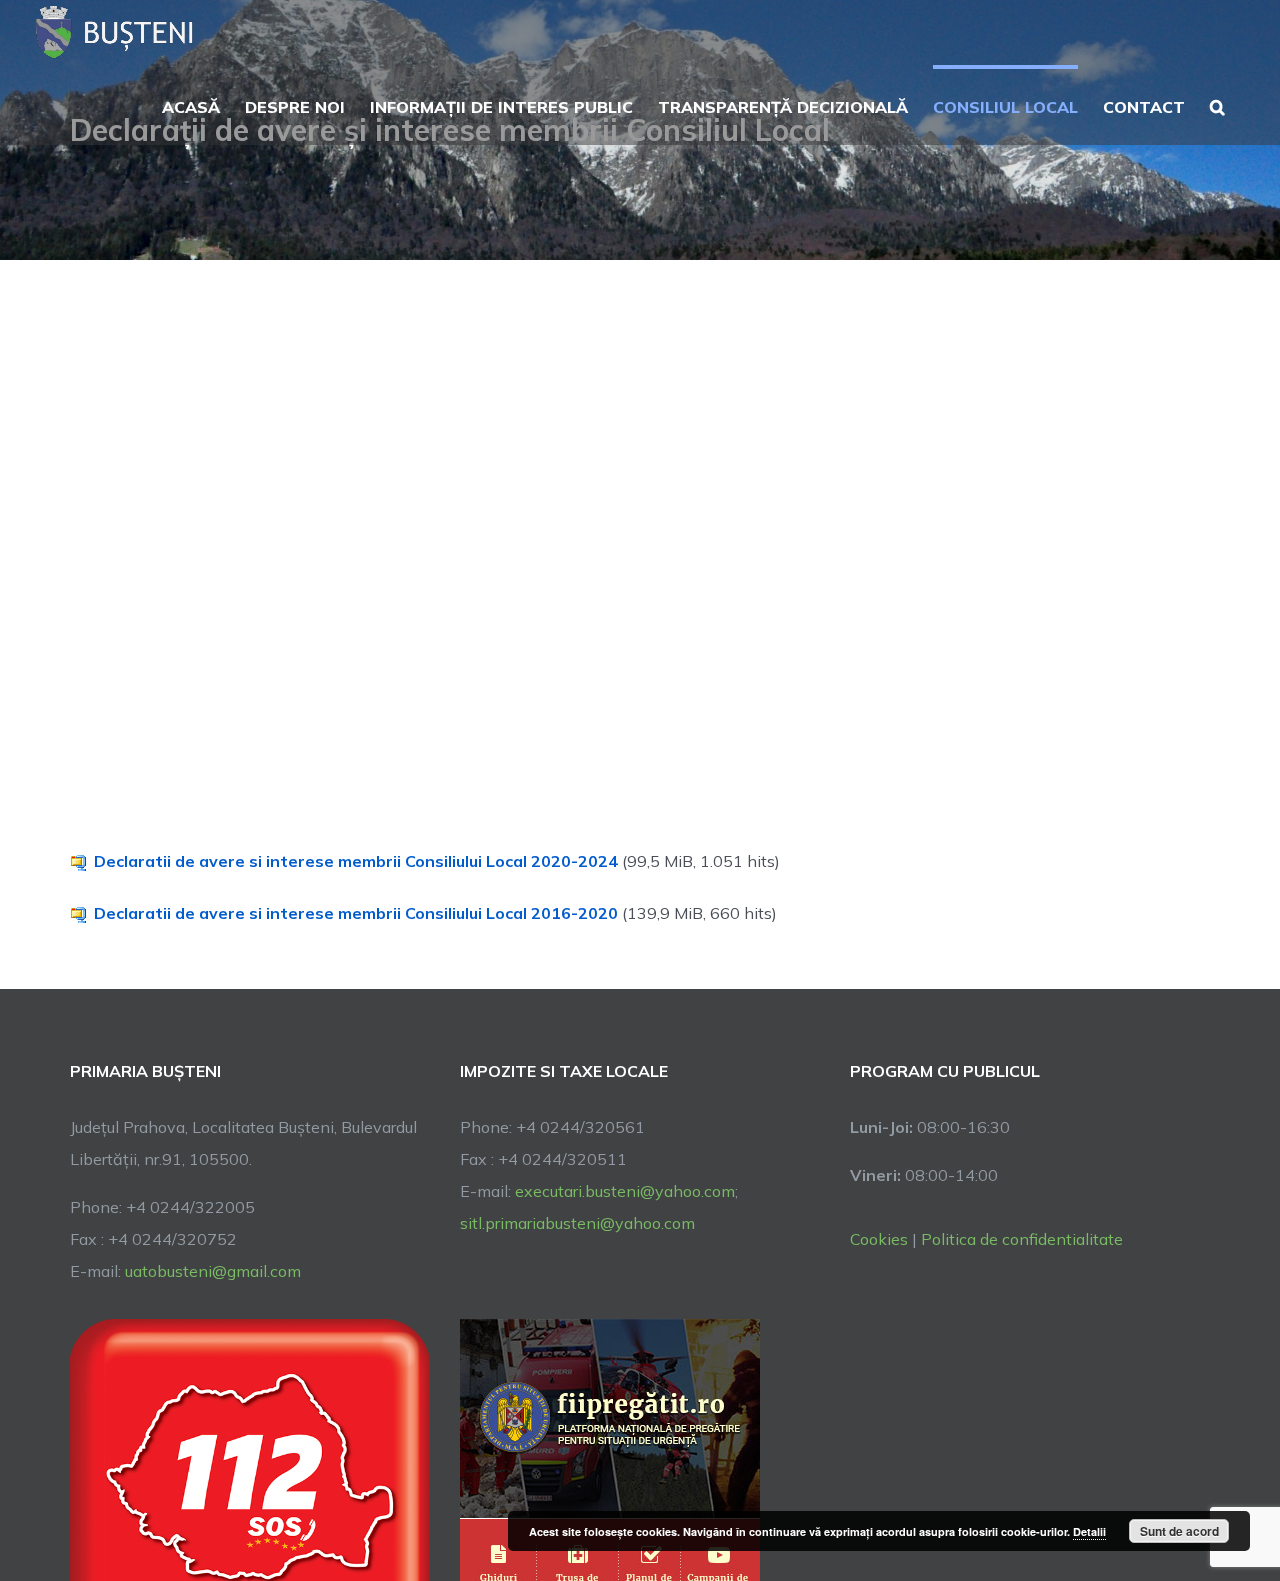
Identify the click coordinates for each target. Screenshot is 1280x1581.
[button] (1217, 105)
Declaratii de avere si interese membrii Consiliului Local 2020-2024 (356, 861)
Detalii (1089, 1531)
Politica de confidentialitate (1022, 1239)
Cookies (879, 1239)
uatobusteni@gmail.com (213, 1271)
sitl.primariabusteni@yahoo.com (577, 1223)
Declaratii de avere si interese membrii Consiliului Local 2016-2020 (356, 913)
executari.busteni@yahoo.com (625, 1191)
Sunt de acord (1179, 1531)
